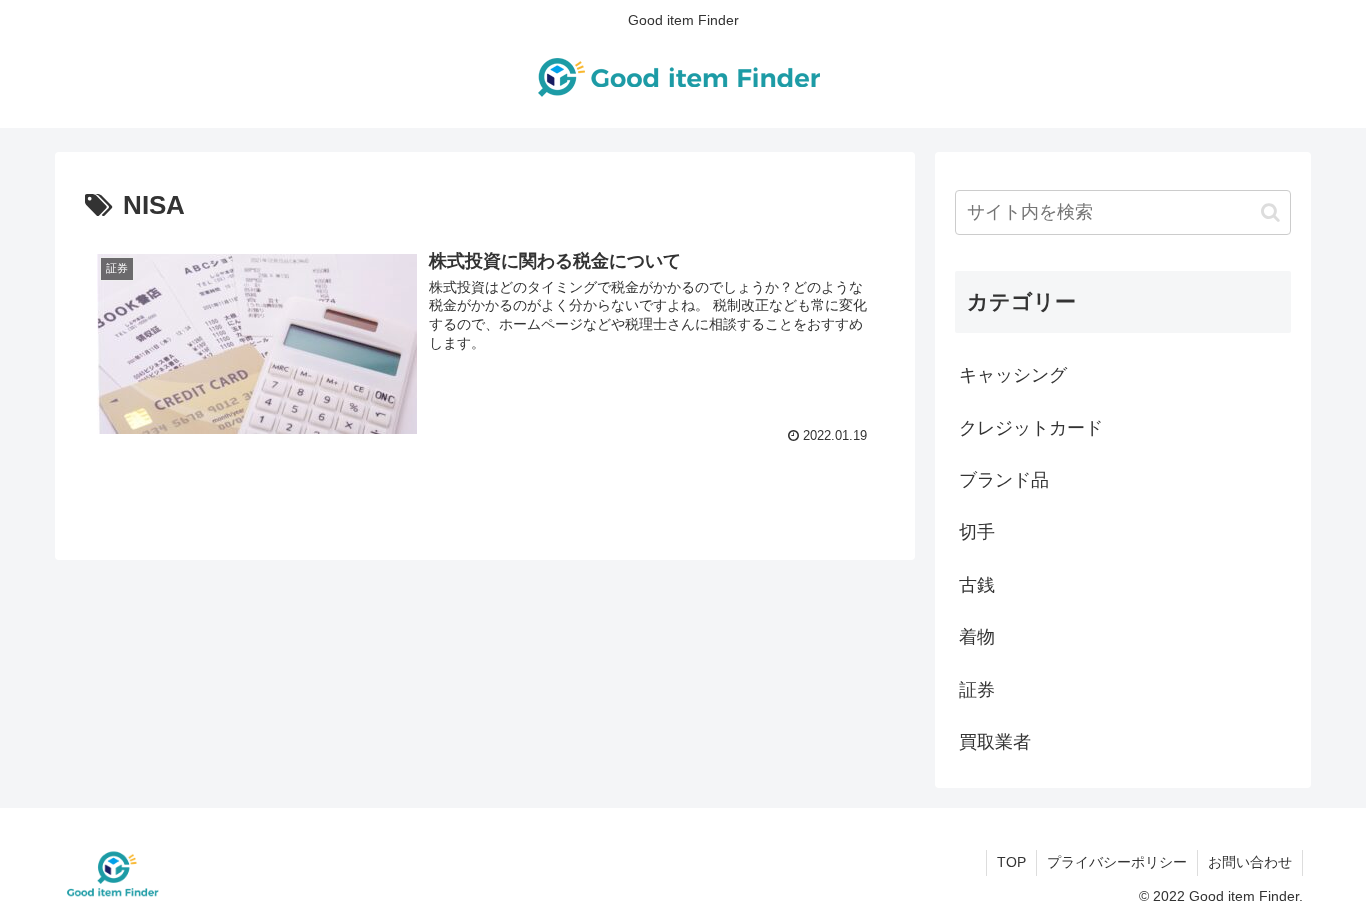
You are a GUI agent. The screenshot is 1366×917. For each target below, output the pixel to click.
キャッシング (1013, 375)
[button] (1270, 212)
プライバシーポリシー (1117, 862)
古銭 (977, 585)
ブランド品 (1004, 480)
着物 (977, 637)
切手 (977, 532)
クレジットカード (1031, 428)
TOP (1011, 862)
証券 (977, 690)
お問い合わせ (1250, 862)
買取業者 (995, 742)
